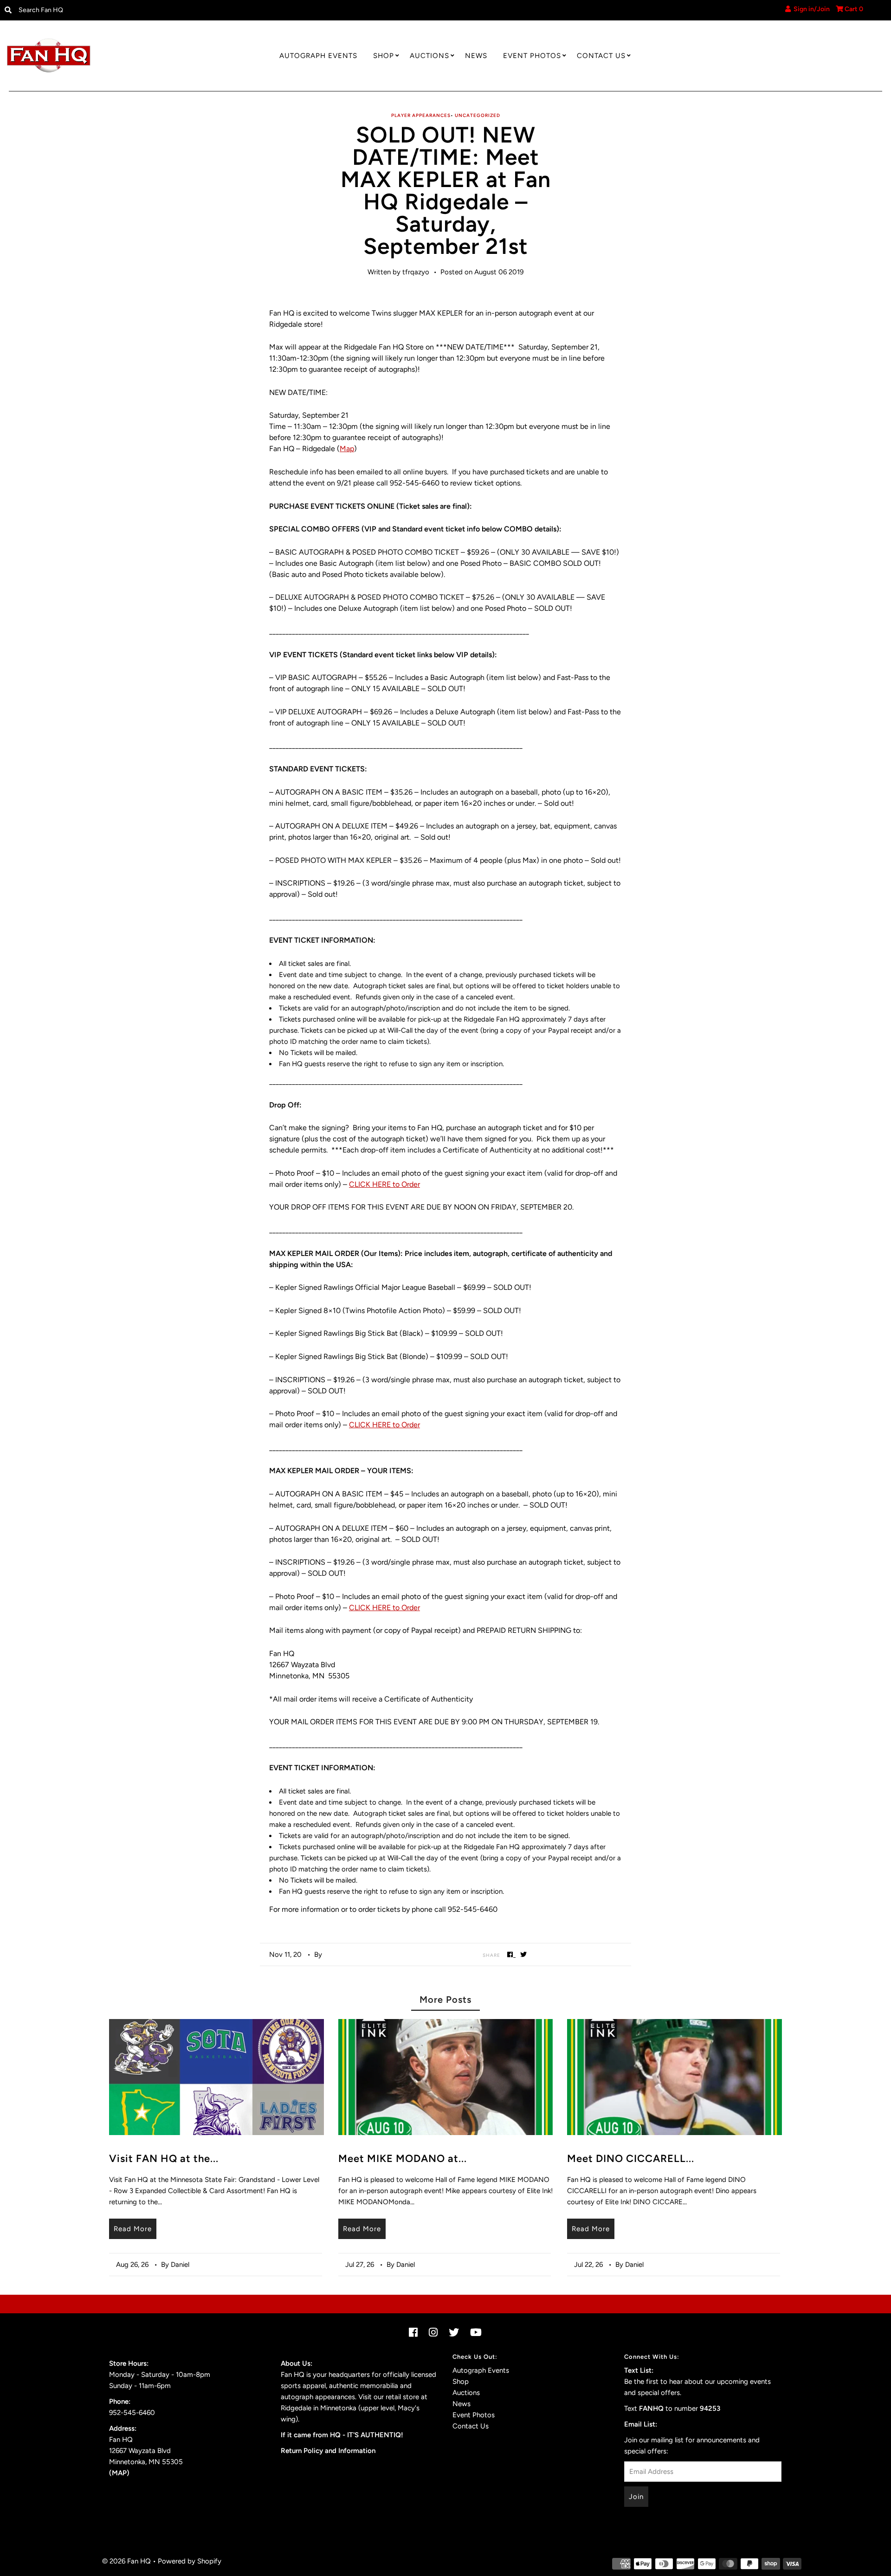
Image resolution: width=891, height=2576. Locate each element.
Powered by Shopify (190, 2561)
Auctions (429, 56)
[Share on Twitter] (524, 1954)
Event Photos (532, 56)
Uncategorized (478, 115)
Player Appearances (421, 115)
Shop (384, 56)
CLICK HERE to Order (384, 1184)
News (476, 56)
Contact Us (601, 56)
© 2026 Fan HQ (126, 2561)
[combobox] (116, 10)
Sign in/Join (810, 9)
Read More (133, 2229)
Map (347, 449)
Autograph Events (318, 56)
